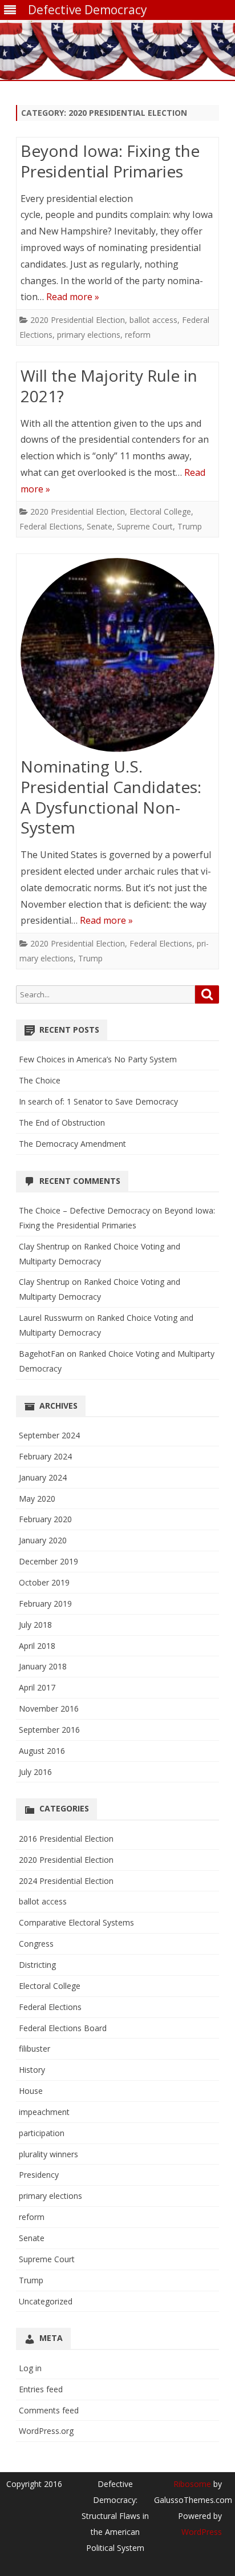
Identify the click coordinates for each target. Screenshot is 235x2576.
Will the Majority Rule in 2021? (109, 386)
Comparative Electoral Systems (76, 1922)
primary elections (89, 335)
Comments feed (49, 2410)
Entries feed (41, 2389)
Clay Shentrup (44, 1246)
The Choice (40, 1080)
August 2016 (42, 1751)
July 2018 (35, 1625)
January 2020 (43, 1540)
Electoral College (160, 511)
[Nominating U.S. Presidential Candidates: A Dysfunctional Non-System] (117, 658)
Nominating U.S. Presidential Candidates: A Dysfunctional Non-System (111, 797)
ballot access (153, 320)
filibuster (35, 2049)
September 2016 (49, 1730)
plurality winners (48, 2154)
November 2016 (49, 1708)
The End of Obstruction (62, 1123)
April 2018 (37, 1646)
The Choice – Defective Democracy (84, 1210)
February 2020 (45, 1519)
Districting (37, 1965)
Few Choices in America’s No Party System (98, 1059)
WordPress (202, 2532)
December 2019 (48, 1561)
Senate (100, 526)
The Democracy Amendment (72, 1144)
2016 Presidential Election (66, 1839)
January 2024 (43, 1477)
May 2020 (37, 1499)
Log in (30, 2368)
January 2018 (43, 1666)
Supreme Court (145, 526)
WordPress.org (46, 2431)
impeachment (44, 2112)
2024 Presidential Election (66, 1881)
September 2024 (49, 1435)
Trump (190, 526)
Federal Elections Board (63, 2028)
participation (42, 2133)
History (32, 2070)
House (31, 2091)
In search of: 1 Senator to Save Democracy (98, 1101)
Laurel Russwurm (51, 1318)
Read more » (73, 297)
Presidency (39, 2175)
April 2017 (37, 1687)
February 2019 (45, 1604)
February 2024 (45, 1456)
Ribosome (192, 2484)
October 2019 (44, 1582)
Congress (36, 1944)
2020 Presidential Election (78, 320)
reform (138, 335)
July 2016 (35, 1772)
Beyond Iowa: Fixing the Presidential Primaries (110, 161)
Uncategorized (46, 2301)
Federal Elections (51, 526)
